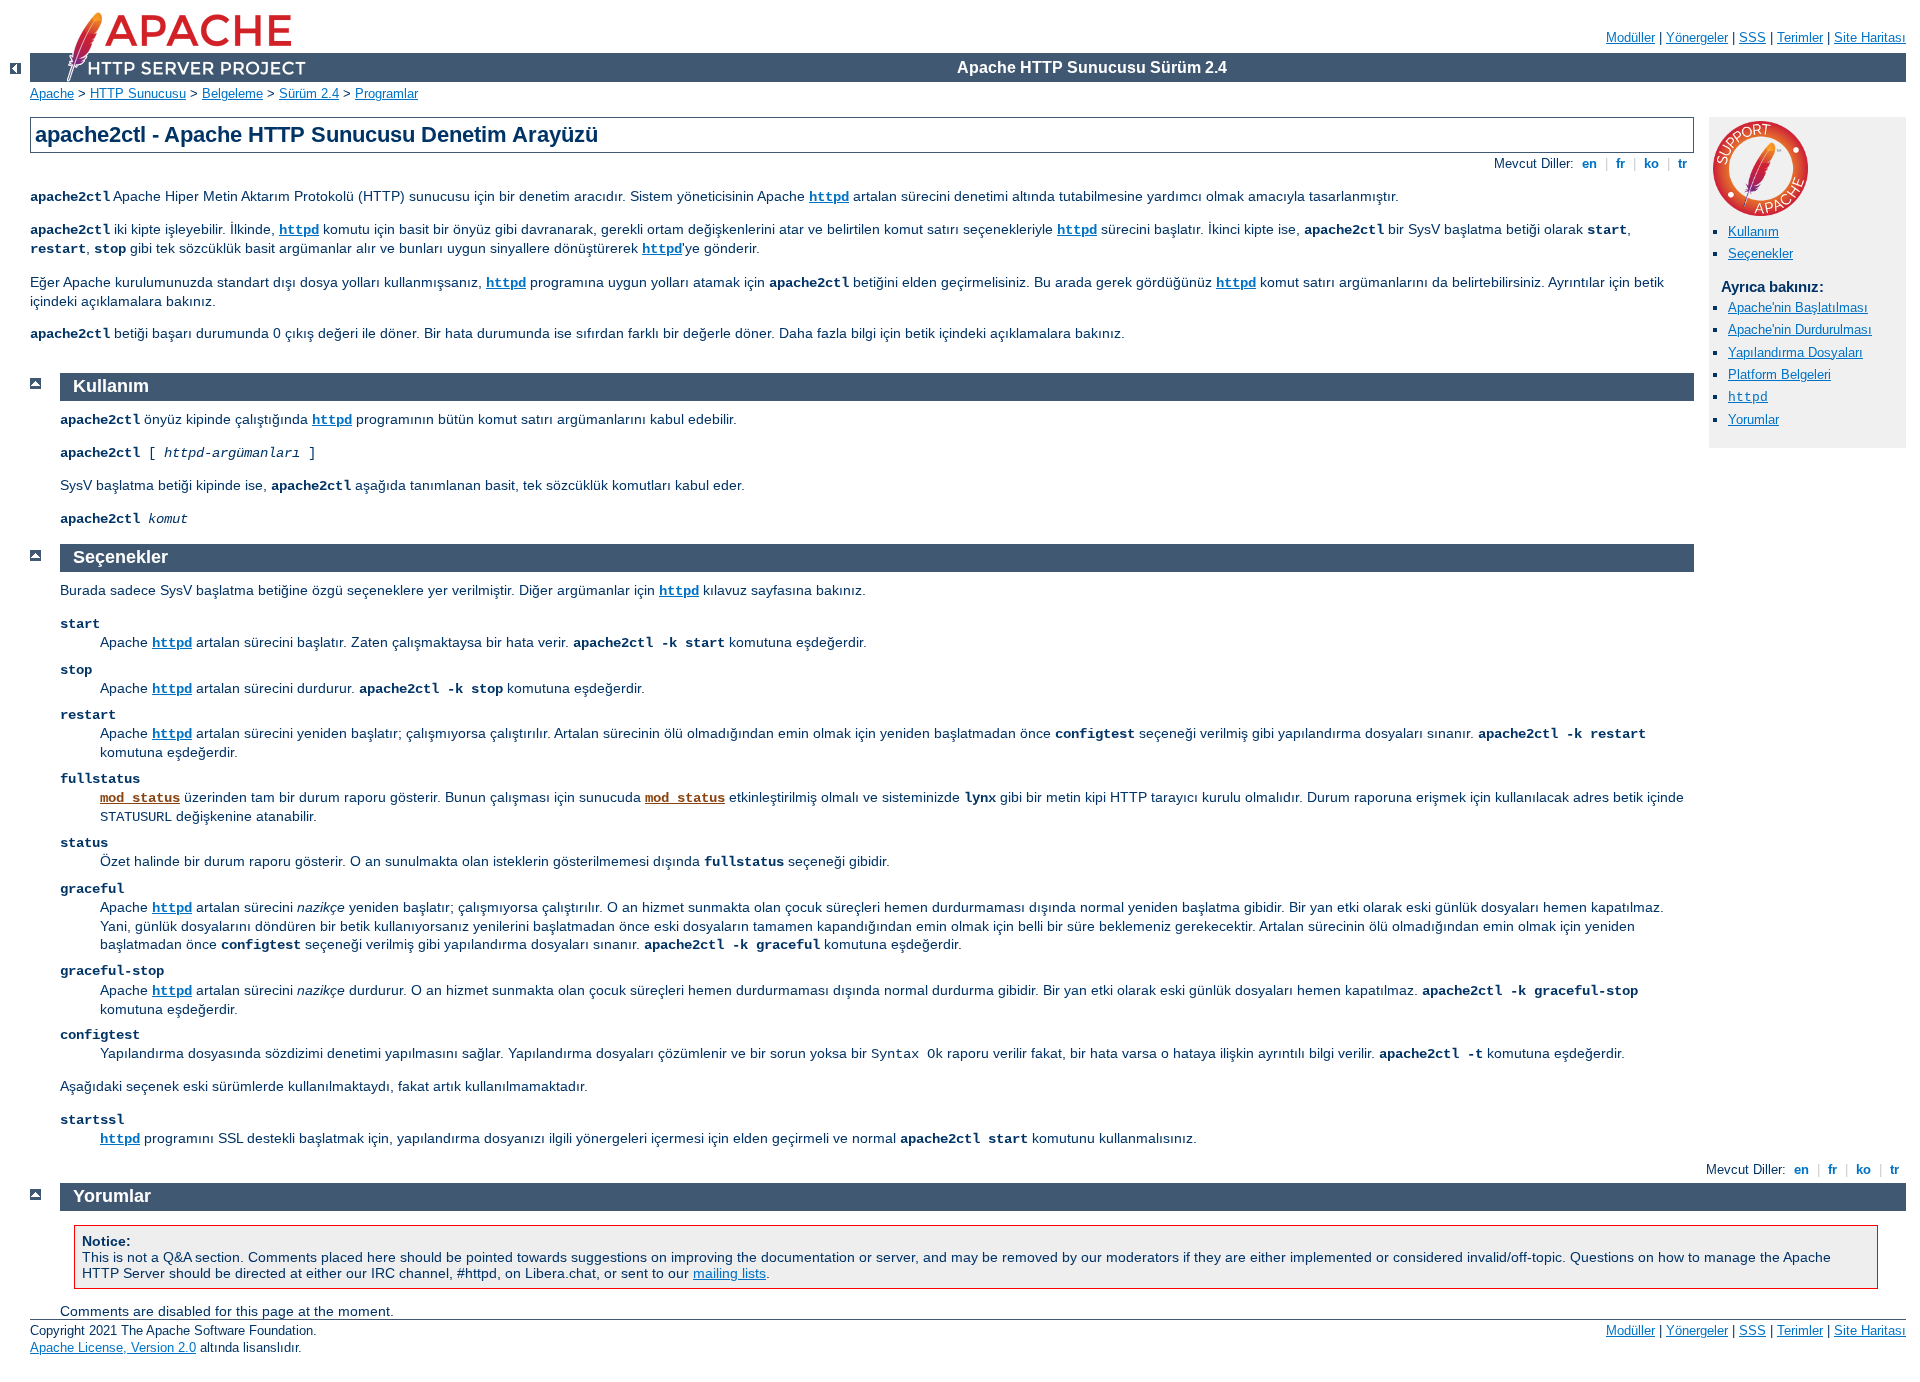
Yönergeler (1697, 37)
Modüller (1630, 37)
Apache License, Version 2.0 (113, 1347)
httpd (829, 197)
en (1589, 163)
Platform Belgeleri (1779, 374)
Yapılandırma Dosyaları (1795, 352)
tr (1682, 163)
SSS (1752, 37)
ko (1651, 163)
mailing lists (729, 1273)
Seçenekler (1760, 253)
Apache (52, 93)
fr (1620, 163)
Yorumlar (1753, 419)
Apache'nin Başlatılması (1798, 307)
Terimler (1800, 37)
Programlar (386, 93)
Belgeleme (232, 93)
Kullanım (1753, 231)
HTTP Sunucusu (138, 93)
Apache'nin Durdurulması (1800, 329)
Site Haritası (1870, 37)
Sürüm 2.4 (309, 93)
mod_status (140, 798)
